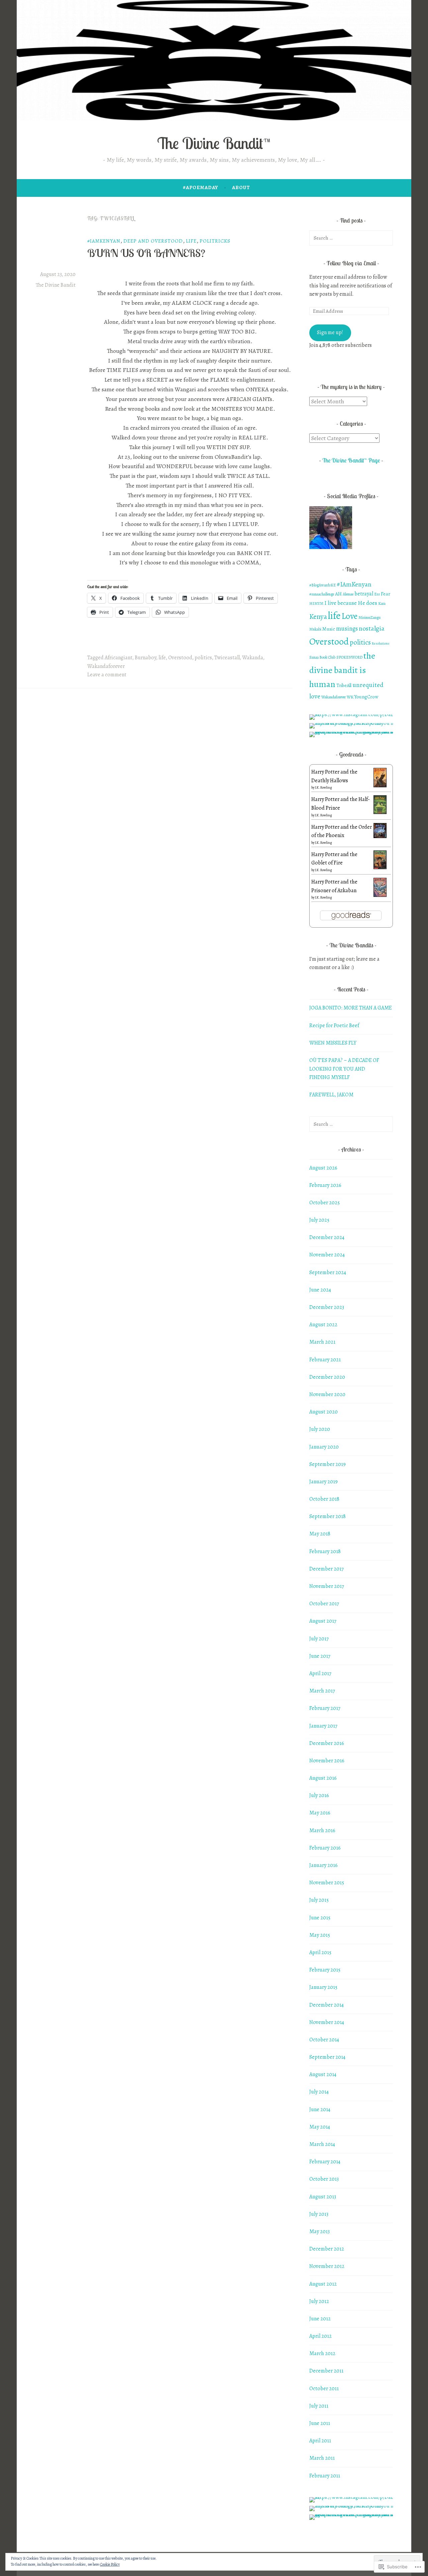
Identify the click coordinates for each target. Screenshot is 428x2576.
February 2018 (325, 1551)
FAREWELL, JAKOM (331, 1095)
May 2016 (320, 1813)
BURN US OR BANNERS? (146, 253)
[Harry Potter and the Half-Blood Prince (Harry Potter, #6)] (380, 812)
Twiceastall (227, 658)
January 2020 (324, 1447)
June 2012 (320, 2319)
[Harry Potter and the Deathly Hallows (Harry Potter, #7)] (380, 786)
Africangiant (119, 658)
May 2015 (320, 1935)
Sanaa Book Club (322, 657)
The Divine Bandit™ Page (351, 460)
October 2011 (324, 2389)
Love (349, 616)
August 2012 (323, 2284)
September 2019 (328, 1464)
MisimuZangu (369, 618)
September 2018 (328, 1516)
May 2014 (320, 2127)
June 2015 (320, 1918)
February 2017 (325, 1708)
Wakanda (253, 658)
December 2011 (326, 2371)
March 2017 (322, 1691)
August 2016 (323, 1778)
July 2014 (319, 2092)
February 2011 (325, 2476)
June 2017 (320, 1656)
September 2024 (328, 1272)
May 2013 (319, 2231)
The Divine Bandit (56, 285)
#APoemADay (200, 187)
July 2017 (319, 1639)
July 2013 (319, 2214)
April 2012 (320, 2336)
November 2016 (327, 1761)
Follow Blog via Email (351, 263)
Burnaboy (145, 658)
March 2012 (322, 2353)
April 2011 (320, 2441)
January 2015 (323, 1987)
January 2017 (323, 1726)
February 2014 (325, 2162)
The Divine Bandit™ (214, 143)
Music (329, 629)
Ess (377, 594)
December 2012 (327, 2249)
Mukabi (315, 629)
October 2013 (324, 2179)
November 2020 (327, 1394)
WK (350, 697)
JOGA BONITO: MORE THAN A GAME (351, 1008)
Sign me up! (330, 332)
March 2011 (322, 2458)
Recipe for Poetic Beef (334, 1026)
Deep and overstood (153, 241)
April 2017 (320, 1673)
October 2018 (324, 1499)
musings (347, 628)
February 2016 (325, 1848)
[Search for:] (351, 238)
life (162, 658)
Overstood (180, 658)
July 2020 (320, 1429)
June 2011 (320, 2423)
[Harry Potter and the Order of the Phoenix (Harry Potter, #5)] (380, 836)
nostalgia (372, 628)
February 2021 (325, 1360)
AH (338, 594)
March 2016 (322, 1831)
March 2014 (322, 2144)
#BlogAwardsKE (323, 585)
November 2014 (327, 2022)
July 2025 (319, 1220)
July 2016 (319, 1795)
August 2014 (323, 2074)
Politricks (215, 241)
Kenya (318, 617)
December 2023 (327, 1307)
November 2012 (327, 2266)
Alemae (348, 594)
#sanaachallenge (322, 594)
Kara (382, 603)
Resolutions (381, 643)
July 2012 (319, 2301)
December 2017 (327, 1569)
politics (203, 658)
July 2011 (319, 2406)
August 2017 (323, 1621)
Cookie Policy (110, 2564)
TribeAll (344, 686)
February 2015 (325, 1970)
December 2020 (327, 1377)
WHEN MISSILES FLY (333, 1043)
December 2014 (327, 2005)
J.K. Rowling (324, 787)
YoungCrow (366, 697)
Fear (386, 594)
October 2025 (325, 1203)
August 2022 (323, 1325)
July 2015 (319, 1900)
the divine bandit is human (342, 670)
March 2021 (322, 1342)
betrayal (364, 594)
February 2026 (325, 1185)
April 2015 (320, 1952)
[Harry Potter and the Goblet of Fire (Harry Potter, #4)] (380, 867)
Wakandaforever (106, 666)
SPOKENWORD (349, 657)
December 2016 (327, 1743)
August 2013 (323, 2197)
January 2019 (324, 1482)
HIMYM (316, 603)
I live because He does (351, 603)
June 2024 (320, 1290)
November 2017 (327, 1586)
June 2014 (320, 2110)
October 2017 (324, 1604)
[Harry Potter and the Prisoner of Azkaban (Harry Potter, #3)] (380, 895)
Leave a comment (107, 675)
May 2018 (320, 1534)
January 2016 (324, 1865)
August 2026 (323, 1168)
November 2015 (327, 1883)
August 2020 (324, 1412)
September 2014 (327, 2057)
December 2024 (327, 1237)
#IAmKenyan (104, 241)
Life (191, 241)
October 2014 (324, 2040)
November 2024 (327, 1255)
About (241, 187)
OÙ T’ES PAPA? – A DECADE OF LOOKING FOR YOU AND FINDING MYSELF (344, 1069)
